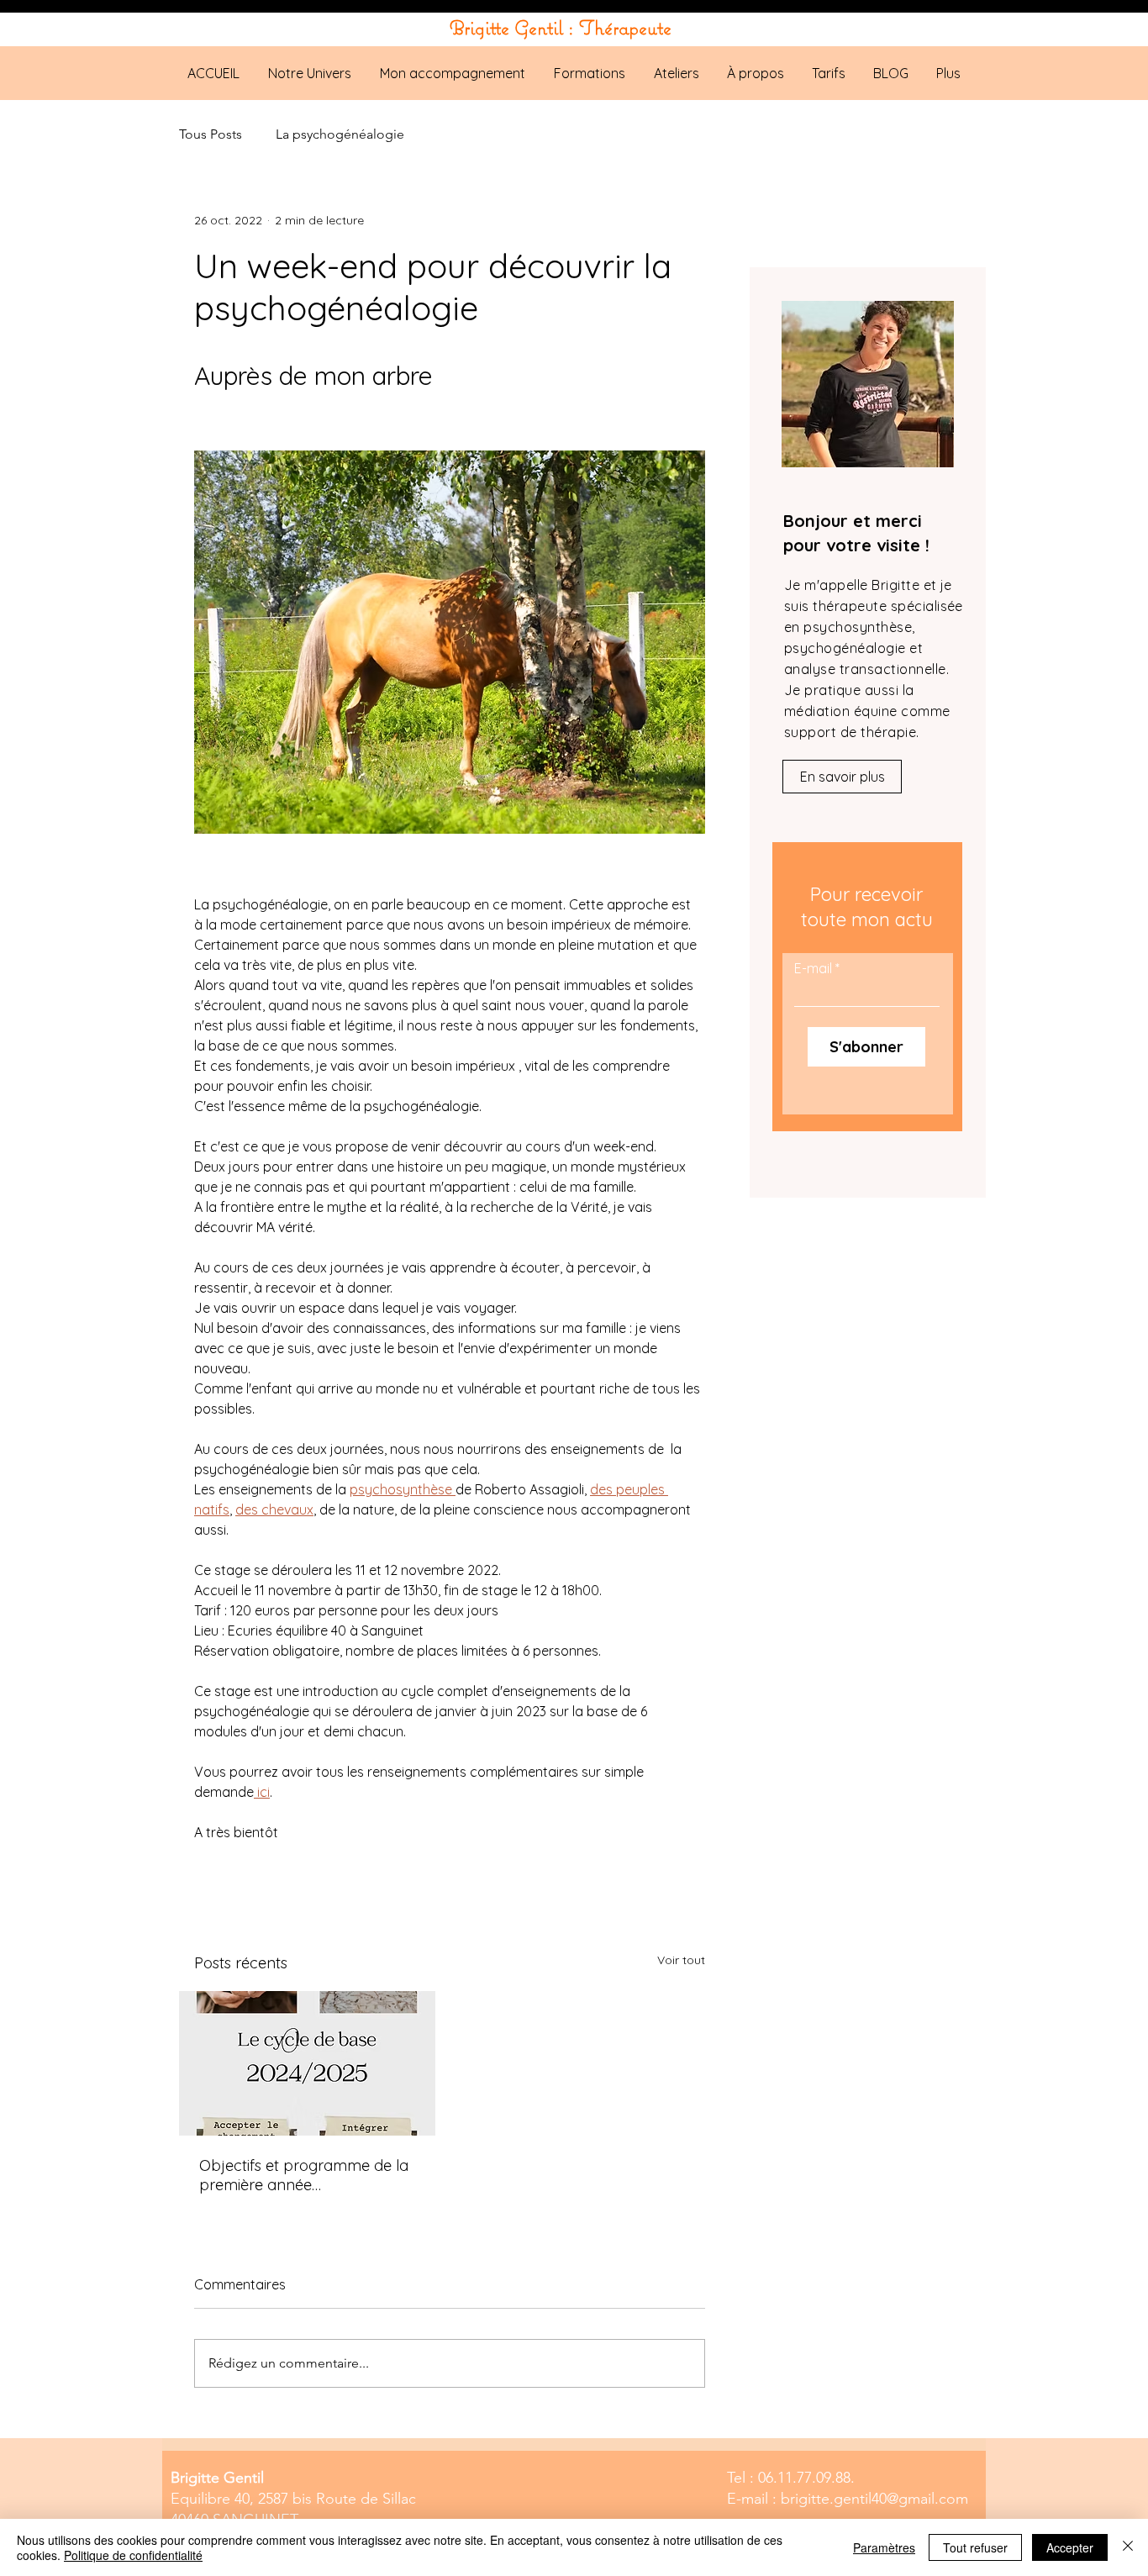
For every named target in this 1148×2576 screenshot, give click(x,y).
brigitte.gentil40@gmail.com (874, 2499)
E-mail (813, 968)
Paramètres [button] (884, 2547)
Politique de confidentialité (133, 2555)
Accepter (1070, 2547)
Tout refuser (975, 2547)
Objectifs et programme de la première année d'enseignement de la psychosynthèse (304, 2175)
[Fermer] (1128, 2547)
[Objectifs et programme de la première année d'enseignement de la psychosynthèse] (307, 2063)
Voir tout (681, 1960)
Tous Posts (211, 134)
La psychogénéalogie (340, 134)
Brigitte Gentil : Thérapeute (561, 27)
